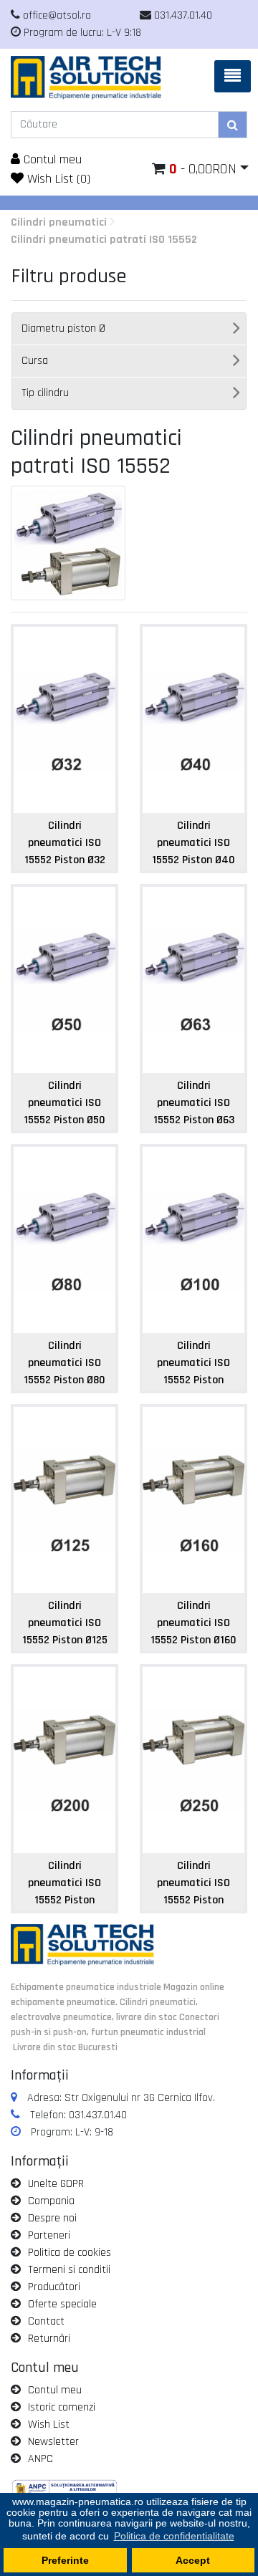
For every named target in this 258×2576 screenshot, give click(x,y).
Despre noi (52, 2218)
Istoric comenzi (62, 2407)
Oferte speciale (62, 2304)
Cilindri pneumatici (59, 222)
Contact (46, 2321)
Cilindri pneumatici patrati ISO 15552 (104, 240)
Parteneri (49, 2235)
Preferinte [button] (65, 2560)
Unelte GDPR (56, 2184)
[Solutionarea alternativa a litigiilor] (64, 2490)
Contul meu (51, 159)
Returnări (49, 2339)
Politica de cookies (70, 2253)
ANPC (40, 2459)
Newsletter (53, 2442)
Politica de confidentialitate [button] (174, 2536)
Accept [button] (193, 2560)
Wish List (49, 2424)
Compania (51, 2201)
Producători (54, 2287)
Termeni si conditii (69, 2270)
